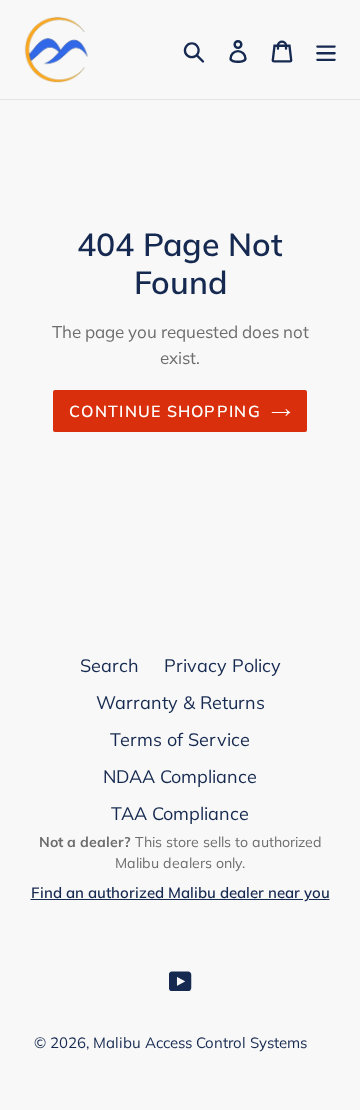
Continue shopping (165, 411)
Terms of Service (180, 739)
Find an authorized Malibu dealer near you (180, 892)
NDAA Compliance (180, 776)
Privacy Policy (222, 665)
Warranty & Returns (180, 702)
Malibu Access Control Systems (200, 1042)
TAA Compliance (180, 813)
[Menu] (326, 49)
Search (109, 665)
